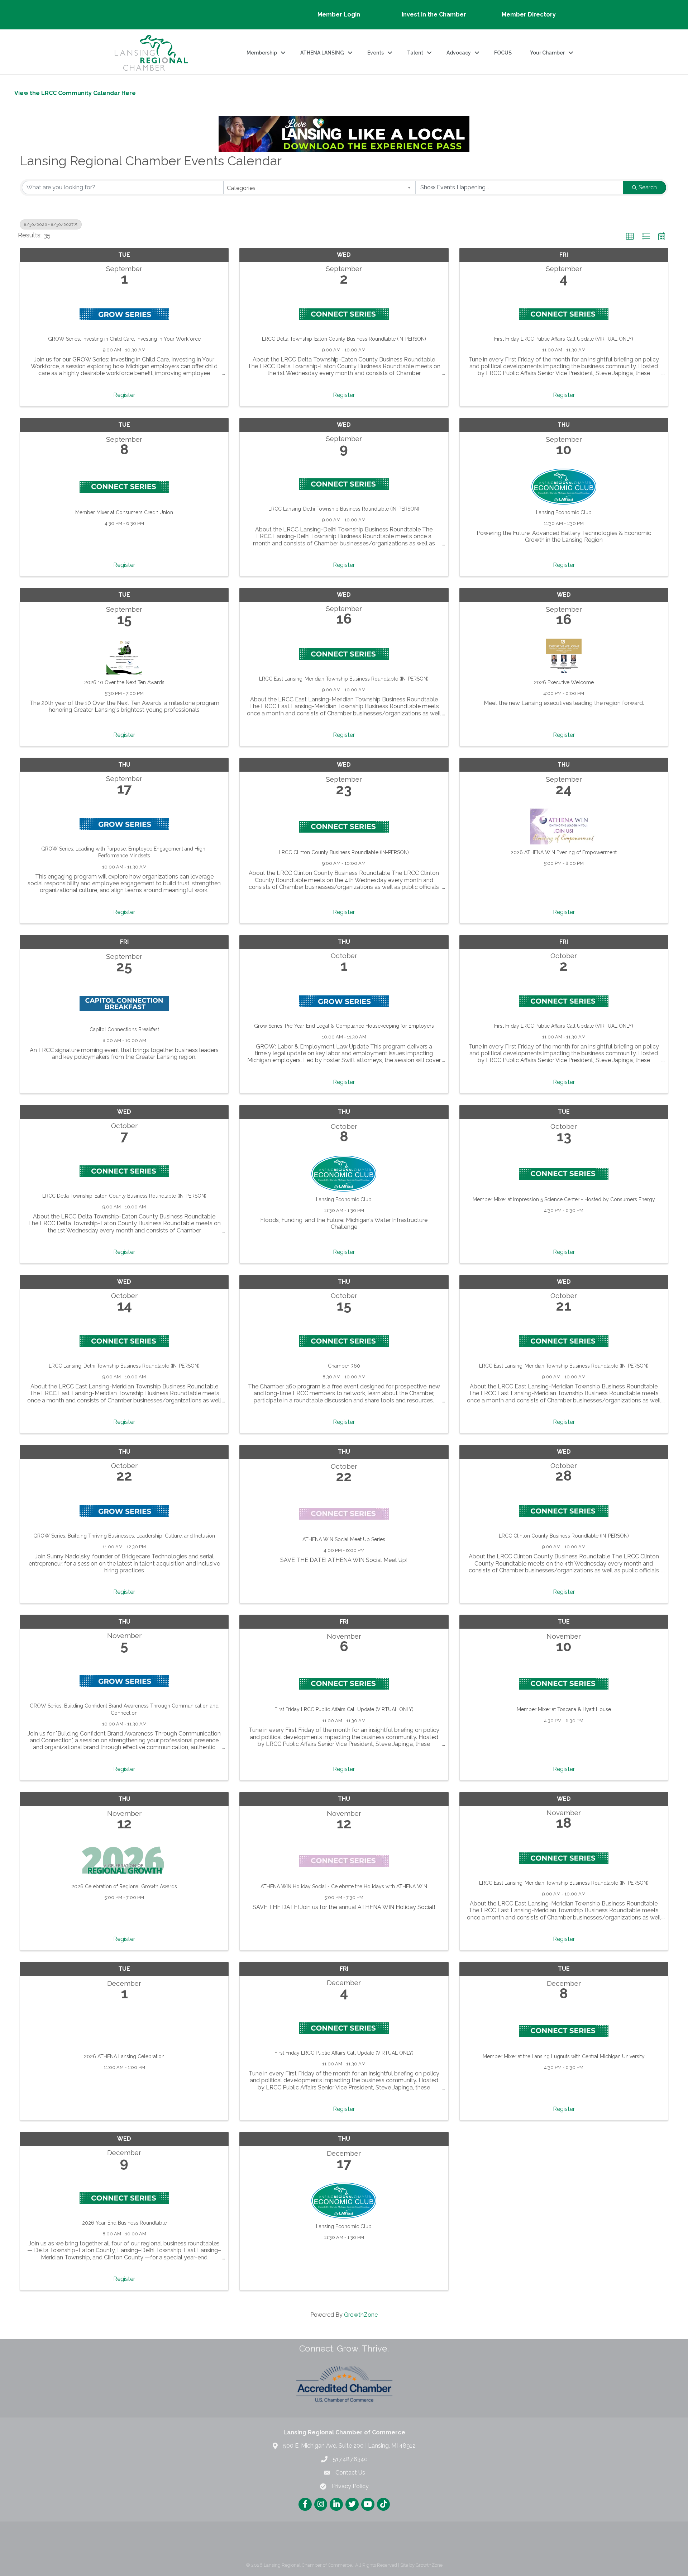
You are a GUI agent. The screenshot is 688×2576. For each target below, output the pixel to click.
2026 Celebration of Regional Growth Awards (124, 1886)
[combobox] (320, 188)
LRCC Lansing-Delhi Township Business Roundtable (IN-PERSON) (344, 509)
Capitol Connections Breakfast (124, 1029)
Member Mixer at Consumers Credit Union (124, 512)
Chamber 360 (344, 1366)
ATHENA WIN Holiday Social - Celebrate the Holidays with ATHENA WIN (344, 1886)
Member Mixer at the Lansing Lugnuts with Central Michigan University (564, 2056)
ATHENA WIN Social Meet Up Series (344, 1539)
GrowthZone (361, 2315)
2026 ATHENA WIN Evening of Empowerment (564, 852)
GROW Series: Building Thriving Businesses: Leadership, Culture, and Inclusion (124, 1536)
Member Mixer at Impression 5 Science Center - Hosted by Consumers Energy (564, 1199)
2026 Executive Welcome (564, 682)
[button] (630, 237)
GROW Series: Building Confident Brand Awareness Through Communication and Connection (124, 1709)
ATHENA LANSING (322, 53)
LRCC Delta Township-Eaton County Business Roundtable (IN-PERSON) (344, 339)
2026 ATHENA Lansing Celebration (124, 2056)
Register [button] (124, 395)
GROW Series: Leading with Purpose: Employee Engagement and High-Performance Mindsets (124, 852)
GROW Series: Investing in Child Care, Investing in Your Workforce (124, 339)
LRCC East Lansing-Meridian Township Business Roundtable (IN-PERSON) (344, 679)
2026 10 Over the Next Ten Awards (124, 682)
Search (648, 187)
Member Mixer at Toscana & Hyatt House (564, 1709)
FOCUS (503, 53)
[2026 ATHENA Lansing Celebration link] (124, 2029)
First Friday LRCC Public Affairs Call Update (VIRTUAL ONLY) (564, 339)
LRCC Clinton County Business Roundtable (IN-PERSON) (344, 852)
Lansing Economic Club (564, 512)
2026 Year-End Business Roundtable (124, 2223)
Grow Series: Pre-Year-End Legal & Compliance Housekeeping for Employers (344, 1026)
